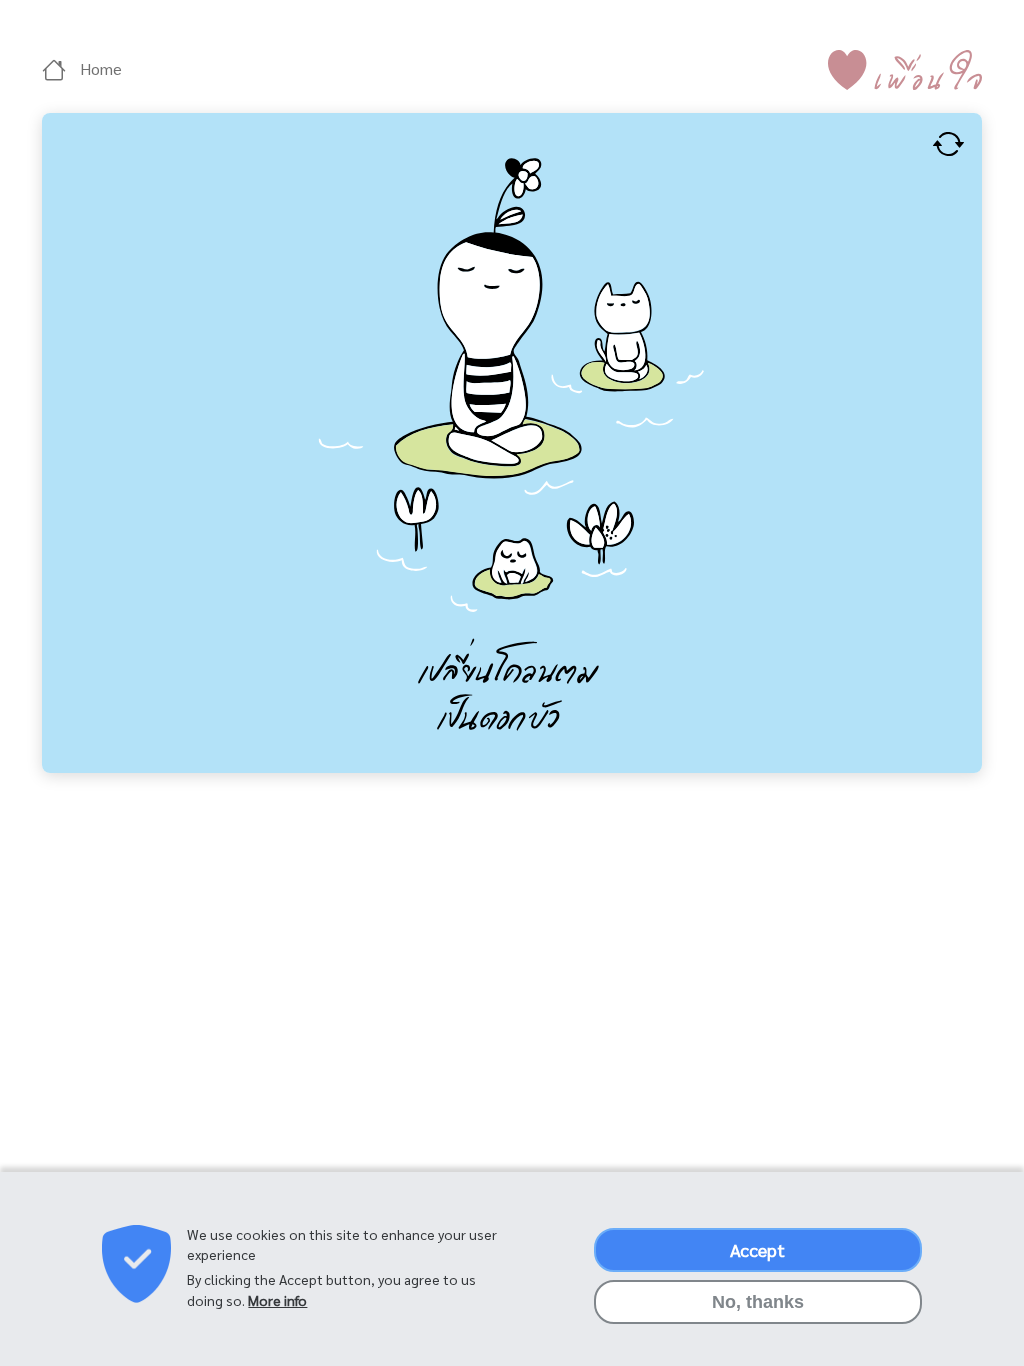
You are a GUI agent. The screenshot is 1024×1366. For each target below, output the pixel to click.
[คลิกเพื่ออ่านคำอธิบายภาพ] (948, 141)
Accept (757, 1249)
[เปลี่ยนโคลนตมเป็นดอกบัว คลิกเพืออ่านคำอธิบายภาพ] (512, 440)
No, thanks (758, 1302)
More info (277, 1300)
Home (99, 68)
